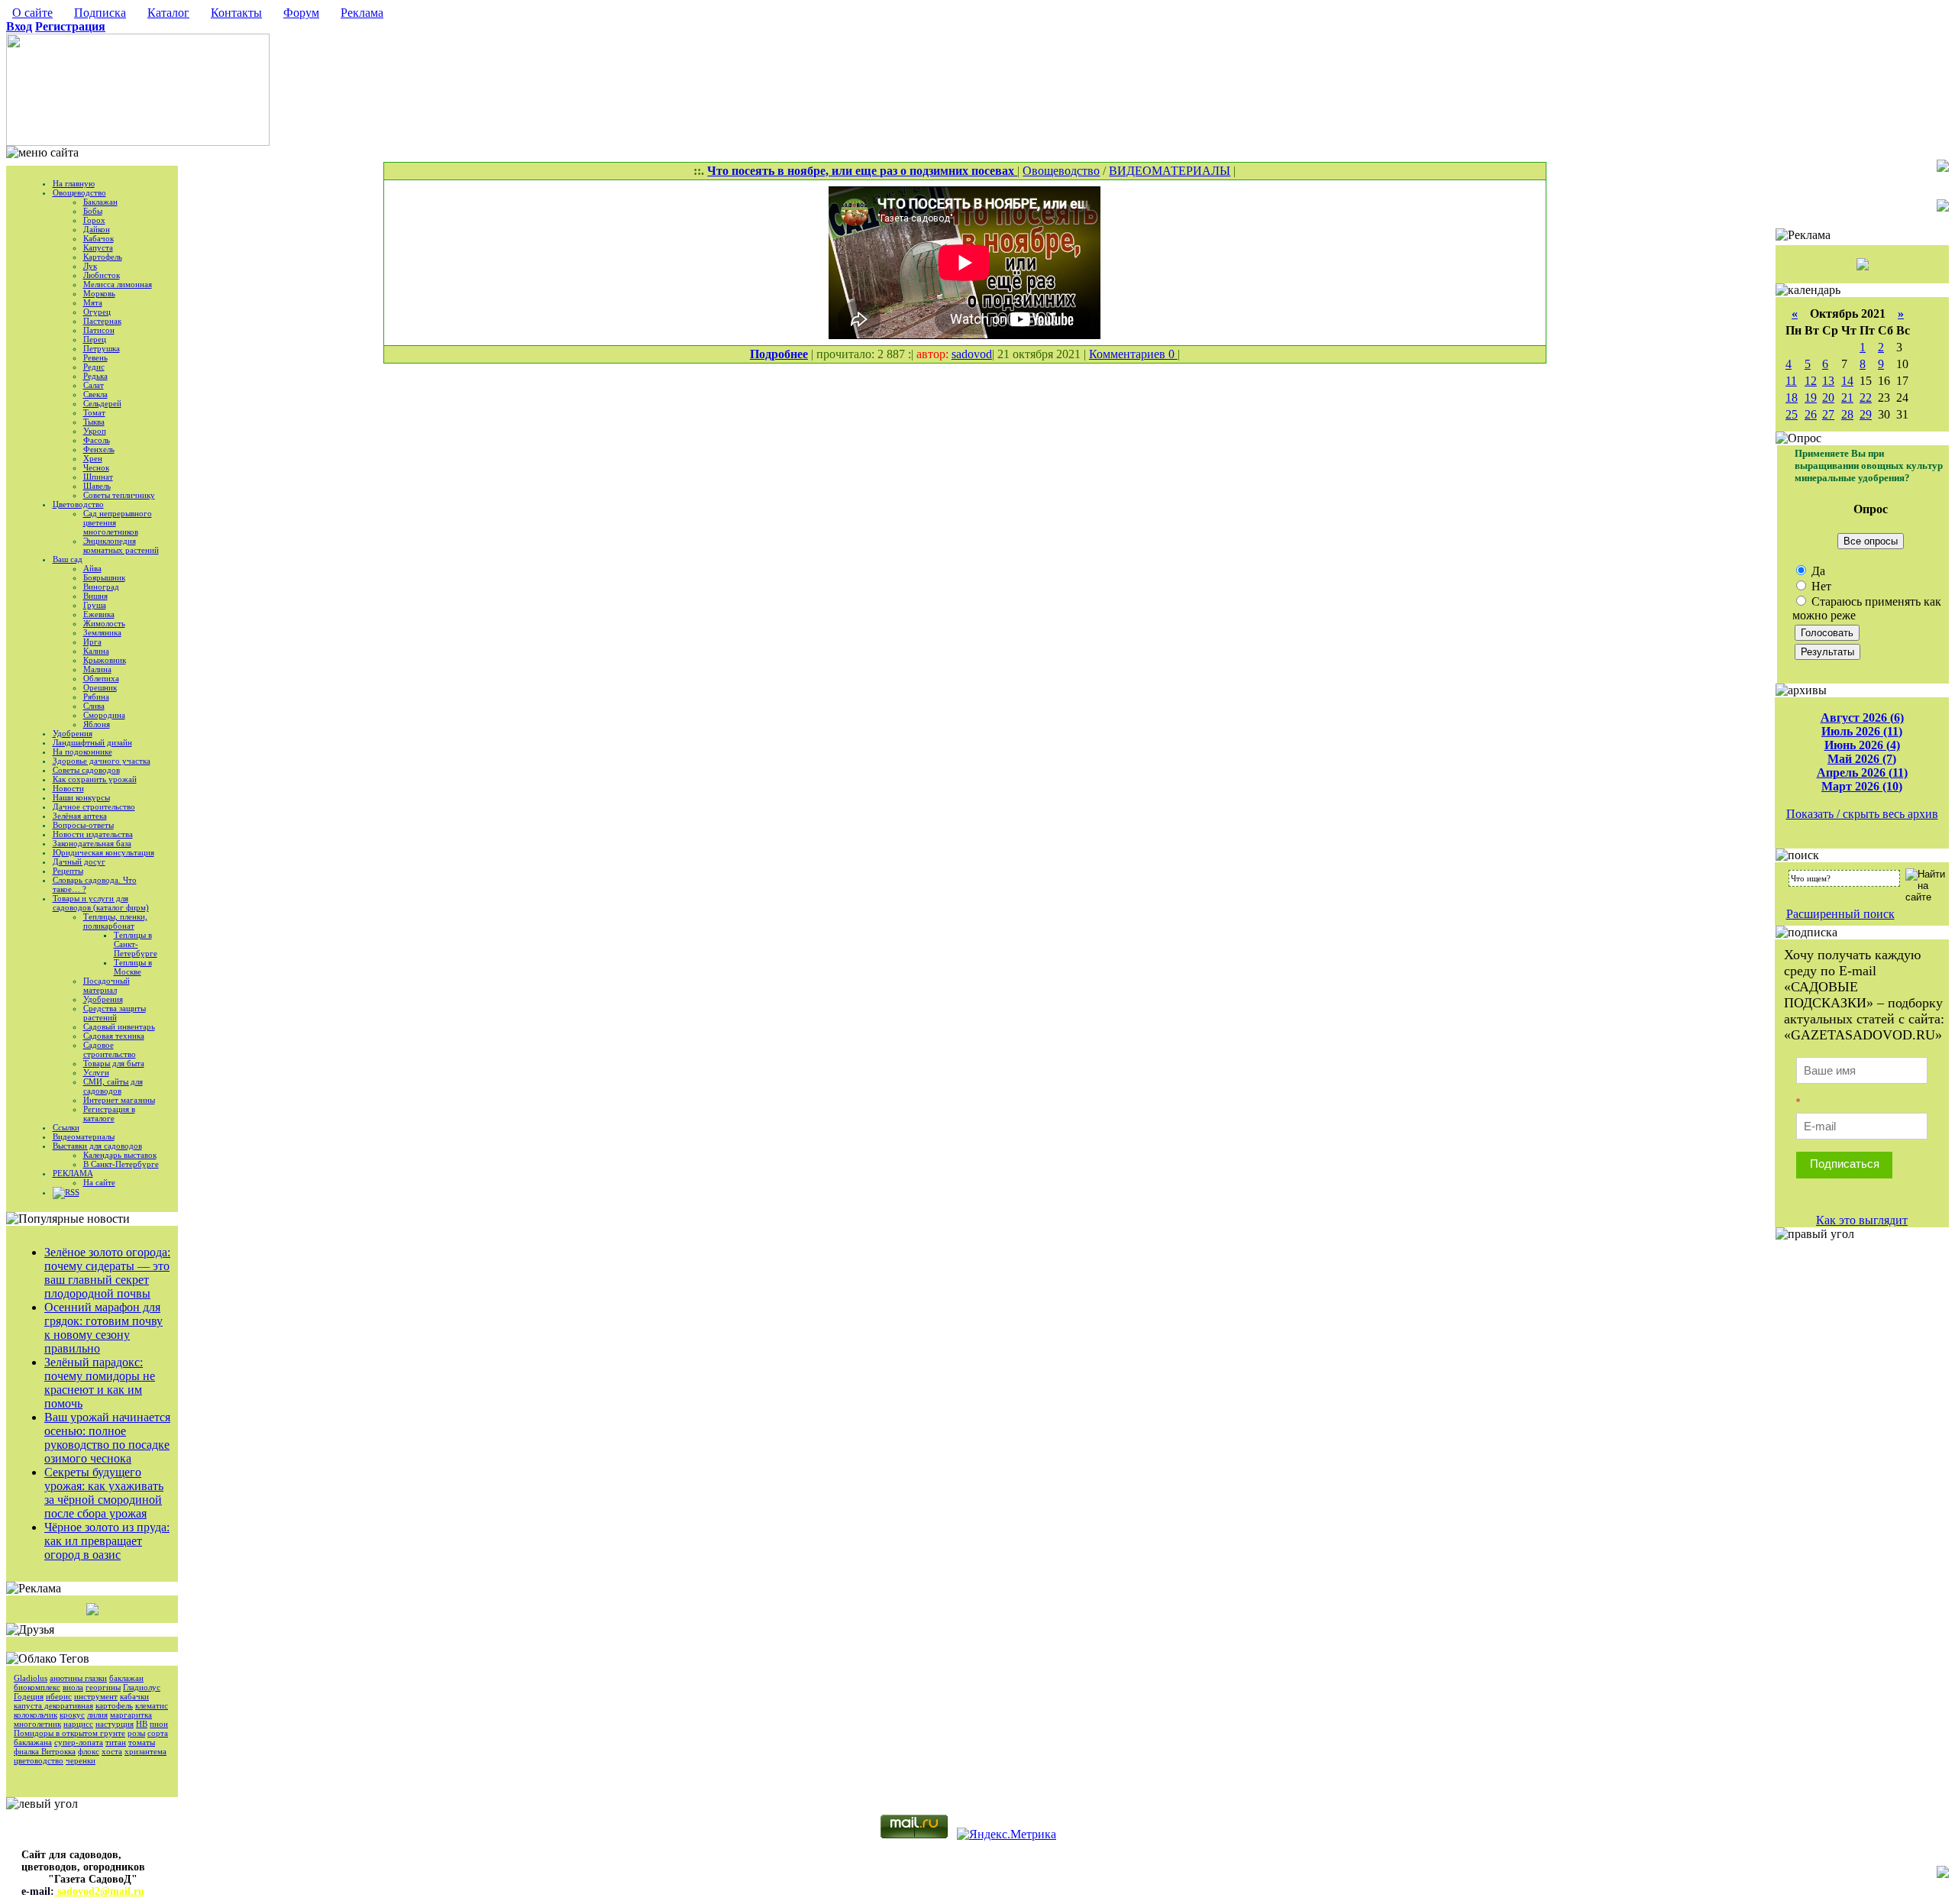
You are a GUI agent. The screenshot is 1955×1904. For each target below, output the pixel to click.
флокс (89, 1751)
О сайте (32, 13)
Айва (92, 568)
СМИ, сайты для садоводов (113, 1086)
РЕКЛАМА (73, 1173)
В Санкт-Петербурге (121, 1164)
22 (1866, 398)
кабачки (134, 1696)
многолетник (37, 1724)
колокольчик (36, 1715)
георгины (103, 1687)
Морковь (99, 293)
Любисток (102, 275)
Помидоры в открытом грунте (69, 1733)
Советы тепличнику (119, 495)
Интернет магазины (119, 1100)
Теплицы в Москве (133, 967)
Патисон (99, 330)
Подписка (100, 13)
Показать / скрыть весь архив (1862, 814)
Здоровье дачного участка (102, 761)
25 (1792, 414)
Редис (94, 367)
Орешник (100, 687)
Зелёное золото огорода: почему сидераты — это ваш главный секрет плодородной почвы (107, 1273)
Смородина (104, 715)
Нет (1820, 586)
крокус (72, 1715)
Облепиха (101, 678)
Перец (95, 339)
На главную (74, 183)
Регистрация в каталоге (109, 1114)
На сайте (99, 1182)
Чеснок (96, 467)
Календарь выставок (120, 1155)
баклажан (126, 1678)
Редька (95, 376)
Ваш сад (68, 559)
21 (1847, 398)
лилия (97, 1715)
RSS (72, 1192)
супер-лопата (79, 1742)
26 (1811, 414)
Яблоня (97, 724)
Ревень (95, 357)
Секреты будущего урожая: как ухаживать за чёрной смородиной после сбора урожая (104, 1493)
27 (1828, 414)
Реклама (362, 13)
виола (73, 1687)
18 (1792, 398)
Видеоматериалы (84, 1136)
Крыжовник (105, 660)
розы (136, 1733)
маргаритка (131, 1715)
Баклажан (100, 202)
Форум (301, 13)
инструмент (96, 1696)
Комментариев (1129, 354)
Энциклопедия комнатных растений (121, 545)
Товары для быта (114, 1063)
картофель (114, 1705)
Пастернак (102, 321)
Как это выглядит (1862, 1220)
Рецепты (68, 871)
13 (1828, 381)
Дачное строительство (94, 807)
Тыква (94, 422)
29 (1866, 414)
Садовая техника (114, 1036)
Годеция (29, 1696)
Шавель (97, 486)
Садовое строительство (110, 1049)
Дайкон (97, 229)
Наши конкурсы (81, 797)
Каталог (168, 13)
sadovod (972, 354)
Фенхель (99, 449)
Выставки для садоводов (97, 1146)
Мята (93, 302)
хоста (112, 1751)
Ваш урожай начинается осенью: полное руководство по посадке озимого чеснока (107, 1438)
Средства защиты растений (115, 1013)
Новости (68, 788)
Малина (97, 669)
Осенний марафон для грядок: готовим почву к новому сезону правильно (103, 1328)
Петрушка (102, 348)
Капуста (98, 247)
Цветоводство (78, 504)
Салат (94, 385)
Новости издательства (93, 834)
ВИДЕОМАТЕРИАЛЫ (1170, 171)
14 (1847, 381)
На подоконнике (82, 752)
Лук (90, 266)
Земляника (102, 632)
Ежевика (99, 614)
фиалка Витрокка (45, 1751)
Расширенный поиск (1840, 914)
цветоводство (39, 1760)
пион (159, 1724)
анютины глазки (78, 1678)
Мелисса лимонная (118, 284)
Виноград (101, 587)
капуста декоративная (53, 1705)
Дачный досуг (79, 861)
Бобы (93, 211)
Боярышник (104, 577)
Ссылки (66, 1127)
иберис (59, 1696)
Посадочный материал (107, 985)
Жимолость (104, 623)
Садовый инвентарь (119, 1026)
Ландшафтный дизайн (92, 742)
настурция (115, 1724)
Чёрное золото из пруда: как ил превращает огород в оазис (107, 1541)
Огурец (97, 312)
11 (1791, 381)
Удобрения (73, 733)
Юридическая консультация (103, 852)
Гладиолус (142, 1687)
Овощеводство (79, 192)
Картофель (103, 257)
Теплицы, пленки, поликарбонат (115, 921)
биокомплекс (37, 1687)
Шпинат (98, 477)
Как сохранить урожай (95, 779)
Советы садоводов (86, 770)
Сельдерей (102, 403)
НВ (142, 1724)
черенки (81, 1760)
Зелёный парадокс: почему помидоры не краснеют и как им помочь (100, 1383)
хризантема (145, 1751)
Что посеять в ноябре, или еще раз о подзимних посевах (862, 171)
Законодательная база (92, 843)
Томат (94, 412)
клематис (152, 1705)
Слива (94, 706)
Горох (94, 220)
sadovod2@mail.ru (99, 1891)
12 (1811, 381)
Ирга (92, 642)
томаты (142, 1742)
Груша (95, 605)
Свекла (95, 394)
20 (1828, 398)
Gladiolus (31, 1678)
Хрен (93, 458)
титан (116, 1742)
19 (1811, 398)
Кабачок (99, 238)
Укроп (95, 431)
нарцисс (78, 1724)
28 (1847, 414)
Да (1817, 571)
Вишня (95, 596)
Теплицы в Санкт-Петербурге (136, 944)
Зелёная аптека (80, 816)
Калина (96, 651)
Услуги (96, 1072)
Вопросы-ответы (83, 825)
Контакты (236, 13)
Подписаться (1845, 1164)
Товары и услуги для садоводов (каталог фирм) (101, 903)
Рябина (96, 697)
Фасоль (97, 440)
